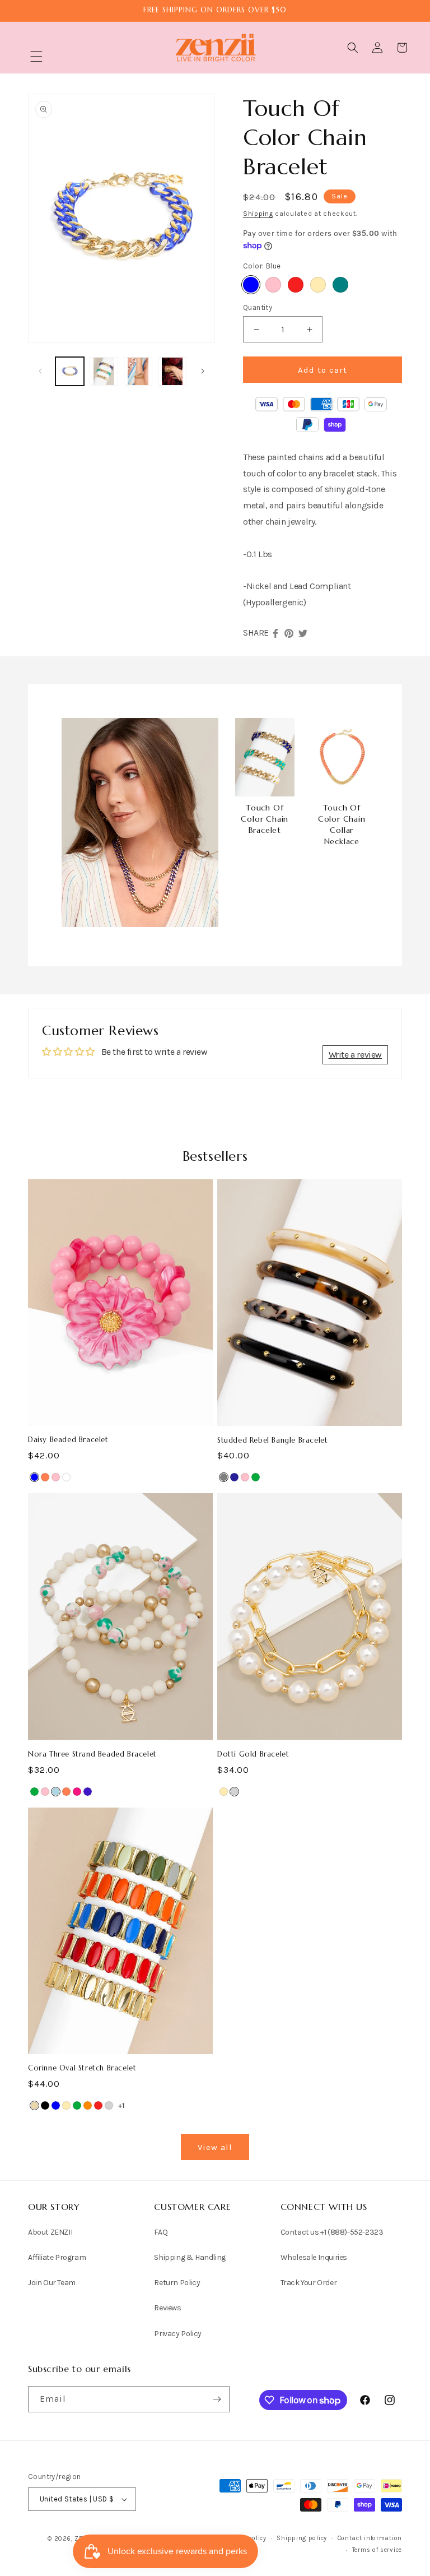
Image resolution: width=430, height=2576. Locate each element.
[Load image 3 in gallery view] (138, 371)
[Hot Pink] (77, 1792)
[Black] (45, 2105)
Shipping (258, 214)
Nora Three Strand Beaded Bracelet (92, 1754)
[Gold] (318, 285)
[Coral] (45, 1477)
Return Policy (177, 2283)
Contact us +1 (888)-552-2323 (332, 2232)
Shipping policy (302, 2538)
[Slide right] (203, 371)
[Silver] (234, 1792)
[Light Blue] (56, 1792)
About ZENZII (50, 2232)
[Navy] (234, 1477)
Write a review (355, 1055)
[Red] (296, 285)
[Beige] (34, 2105)
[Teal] (340, 285)
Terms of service (377, 2550)
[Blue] (251, 285)
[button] (36, 57)
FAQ (161, 2232)
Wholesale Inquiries (314, 2257)
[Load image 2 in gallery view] (104, 371)
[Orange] (88, 2105)
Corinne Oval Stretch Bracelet (82, 2068)
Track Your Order (309, 2283)
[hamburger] (36, 58)
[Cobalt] (88, 1792)
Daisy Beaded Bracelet (68, 1440)
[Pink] (273, 285)
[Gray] (224, 1477)
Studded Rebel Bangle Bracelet (272, 1440)
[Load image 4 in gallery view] (172, 371)
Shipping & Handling (190, 2257)
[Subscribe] (217, 2399)
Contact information (370, 2538)
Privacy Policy (177, 2334)
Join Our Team (52, 2283)
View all (215, 2147)
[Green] (256, 1477)
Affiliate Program (57, 2257)
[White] (66, 1477)
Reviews (167, 2308)
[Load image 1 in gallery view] (70, 371)
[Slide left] (40, 371)
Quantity (258, 307)
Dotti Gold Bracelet (253, 1754)
